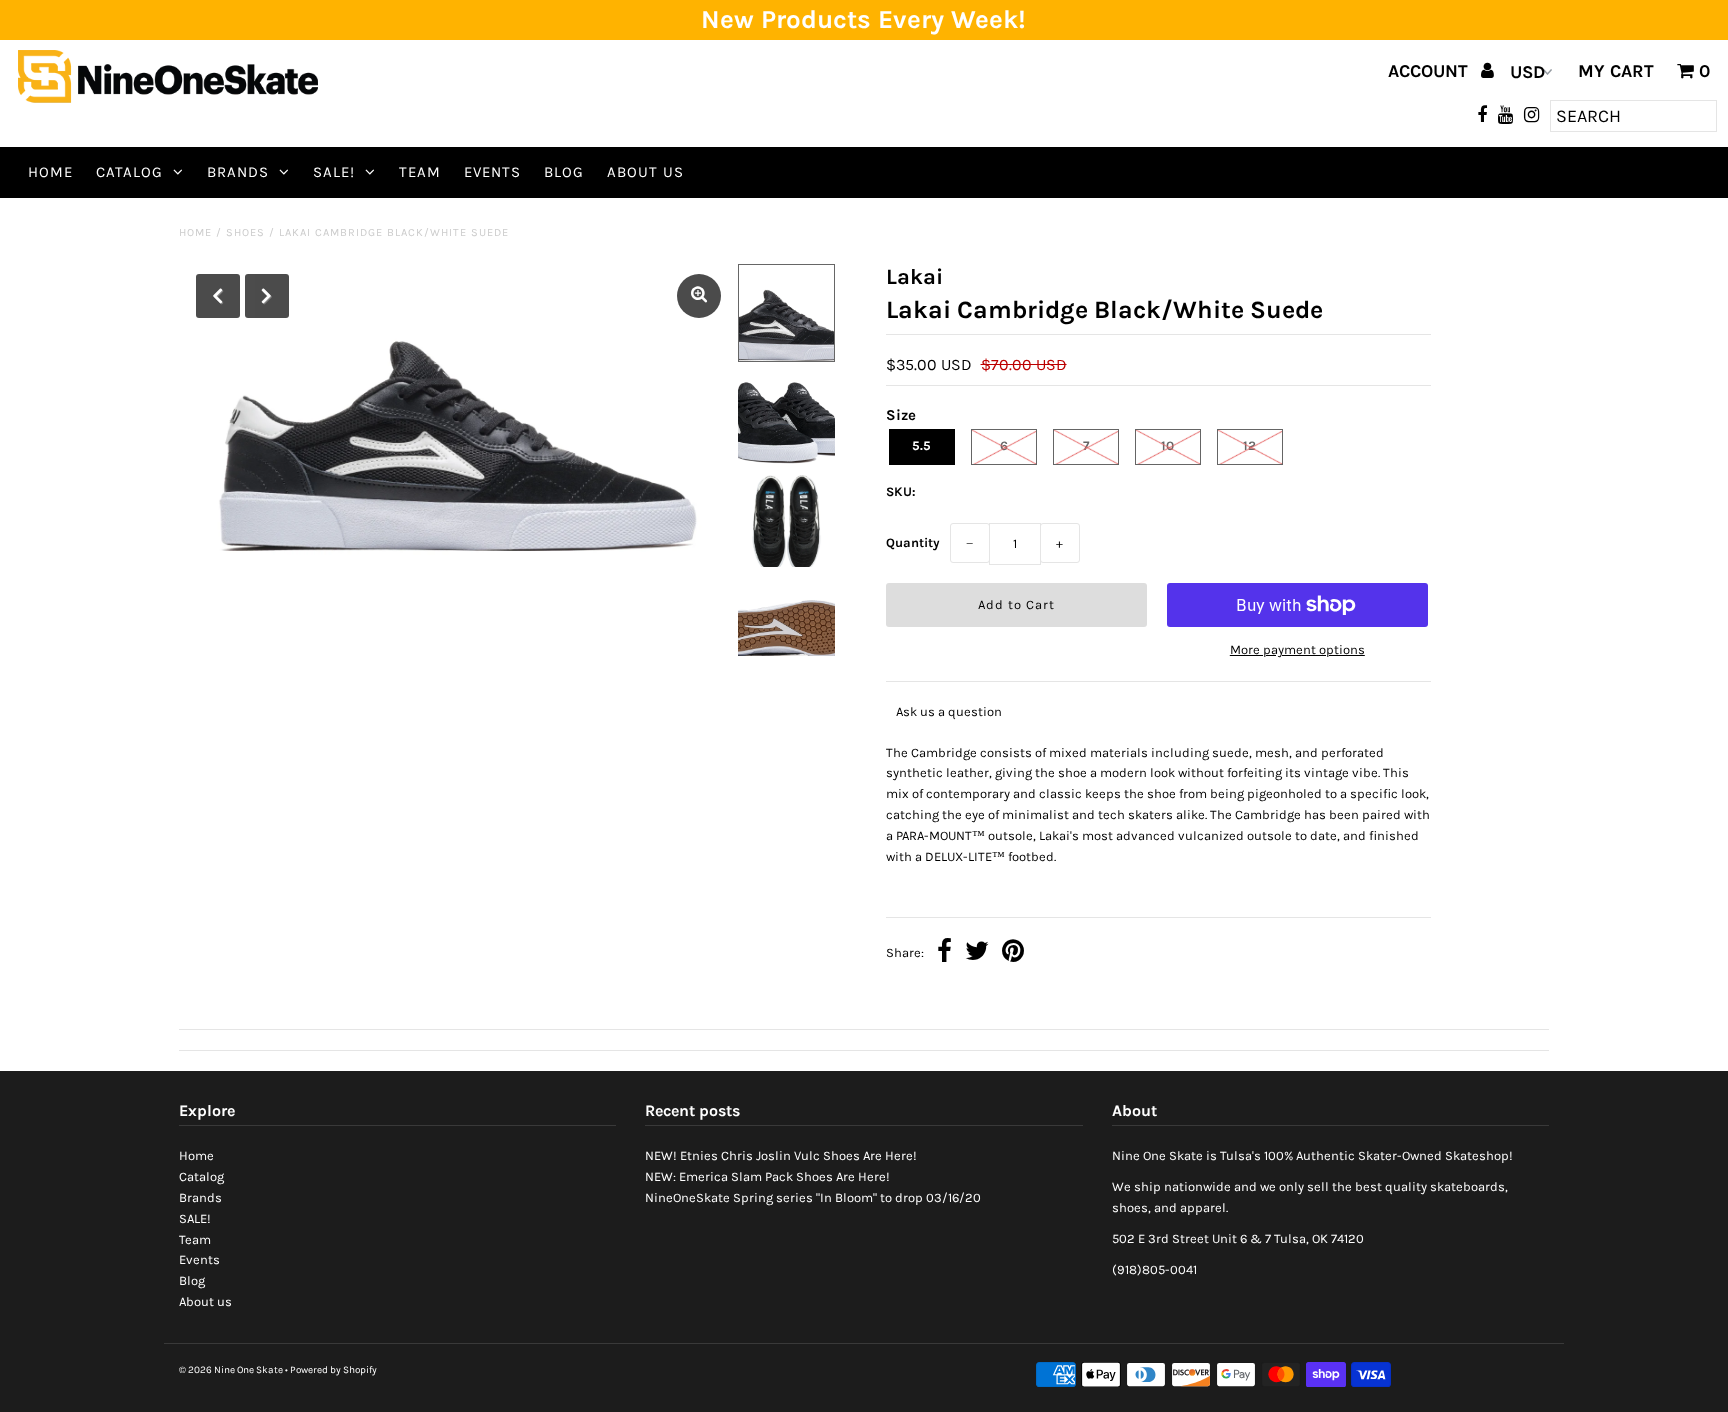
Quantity (913, 542)
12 (1249, 445)
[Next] (267, 296)
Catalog (129, 172)
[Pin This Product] (1013, 953)
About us (645, 172)
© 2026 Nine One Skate (231, 1370)
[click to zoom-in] (699, 296)
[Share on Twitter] (977, 953)
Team (420, 172)
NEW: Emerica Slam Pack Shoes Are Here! (767, 1176)
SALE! (334, 172)
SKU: (901, 491)
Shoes (245, 232)
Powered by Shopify (333, 1370)
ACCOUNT (1430, 71)
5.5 (921, 445)
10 (1167, 445)
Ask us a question (949, 711)
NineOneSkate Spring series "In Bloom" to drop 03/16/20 (813, 1197)
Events (492, 172)
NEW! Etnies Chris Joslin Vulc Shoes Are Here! (781, 1155)
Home (50, 172)
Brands (238, 172)
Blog (564, 172)
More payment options (1297, 649)
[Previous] (218, 296)
